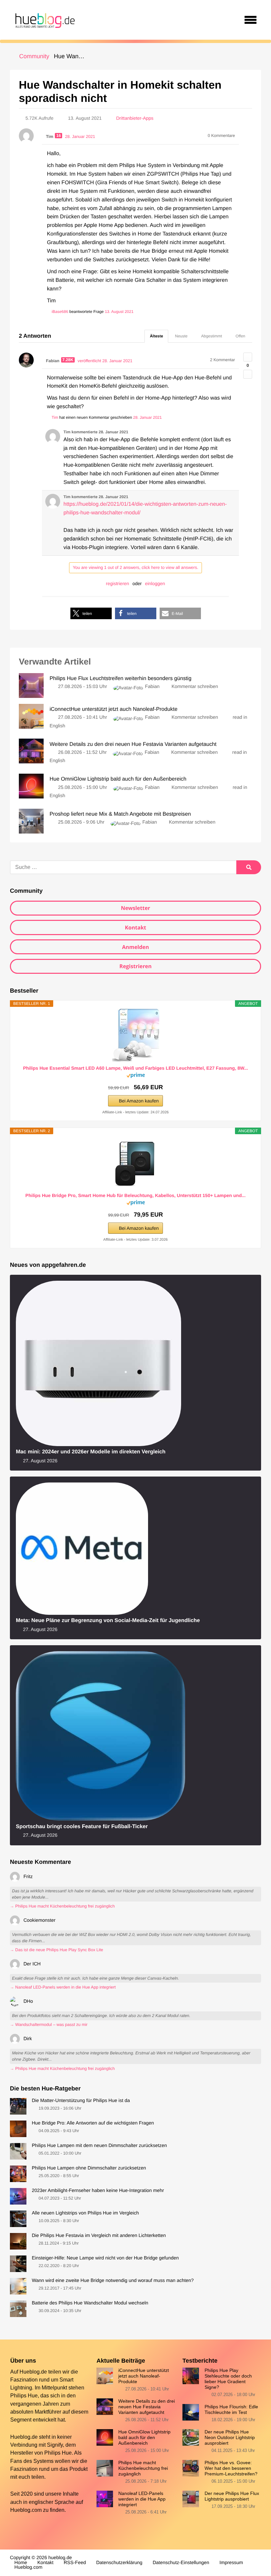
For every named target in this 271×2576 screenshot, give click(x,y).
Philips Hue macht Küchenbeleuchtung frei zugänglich (143, 2468)
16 (58, 136)
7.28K (68, 360)
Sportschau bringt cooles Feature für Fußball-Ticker (82, 1826)
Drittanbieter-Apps (135, 118)
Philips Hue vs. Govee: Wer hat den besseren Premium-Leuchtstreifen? (231, 2468)
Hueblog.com (26, 2510)
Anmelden (135, 947)
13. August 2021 (119, 312)
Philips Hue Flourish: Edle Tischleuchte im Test (231, 2409)
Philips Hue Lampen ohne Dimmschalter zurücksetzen (89, 2168)
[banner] (44, 20)
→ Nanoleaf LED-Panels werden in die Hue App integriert (63, 1987)
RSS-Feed (75, 2563)
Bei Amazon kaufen (139, 1101)
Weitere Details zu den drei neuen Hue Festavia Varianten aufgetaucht (147, 2407)
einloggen (155, 583)
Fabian (152, 687)
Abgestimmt (212, 336)
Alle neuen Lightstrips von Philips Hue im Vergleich (85, 2213)
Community (34, 56)
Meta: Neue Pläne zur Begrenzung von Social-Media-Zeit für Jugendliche (108, 1620)
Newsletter (136, 908)
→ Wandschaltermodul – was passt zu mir (49, 2025)
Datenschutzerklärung (119, 2563)
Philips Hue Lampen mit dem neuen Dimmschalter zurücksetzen (99, 2146)
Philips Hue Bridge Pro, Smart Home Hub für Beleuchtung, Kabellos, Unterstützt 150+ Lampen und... (135, 1195)
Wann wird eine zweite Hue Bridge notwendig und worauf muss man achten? (113, 2281)
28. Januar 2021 (148, 417)
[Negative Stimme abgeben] (248, 374)
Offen (240, 336)
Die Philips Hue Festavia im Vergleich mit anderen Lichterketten (99, 2236)
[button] (91, 613)
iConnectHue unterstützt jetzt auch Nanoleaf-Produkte (144, 2376)
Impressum (231, 2563)
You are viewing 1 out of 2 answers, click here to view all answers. (135, 567)
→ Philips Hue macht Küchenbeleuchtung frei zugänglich (62, 1906)
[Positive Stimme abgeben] (248, 357)
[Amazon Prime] (136, 1076)
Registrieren (135, 966)
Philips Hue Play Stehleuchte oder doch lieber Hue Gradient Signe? (228, 2379)
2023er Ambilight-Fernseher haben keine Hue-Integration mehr (98, 2191)
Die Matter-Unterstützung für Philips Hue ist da (81, 2101)
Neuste (181, 336)
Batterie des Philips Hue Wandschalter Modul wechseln (90, 2303)
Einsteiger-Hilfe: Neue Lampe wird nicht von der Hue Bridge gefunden (105, 2258)
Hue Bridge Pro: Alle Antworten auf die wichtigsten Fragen (93, 2123)
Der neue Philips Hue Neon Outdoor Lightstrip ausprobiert (230, 2438)
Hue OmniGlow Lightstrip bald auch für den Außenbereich (144, 2438)
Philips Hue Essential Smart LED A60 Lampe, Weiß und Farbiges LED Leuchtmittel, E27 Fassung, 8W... (136, 1068)
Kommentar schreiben (195, 687)
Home (21, 2563)
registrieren (118, 583)
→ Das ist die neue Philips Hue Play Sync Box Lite (57, 1950)
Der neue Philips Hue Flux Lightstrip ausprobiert (232, 2496)
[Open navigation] (251, 20)
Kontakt (136, 927)
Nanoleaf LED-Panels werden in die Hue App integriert (142, 2499)
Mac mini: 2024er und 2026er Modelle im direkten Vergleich (91, 1452)
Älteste (156, 336)
